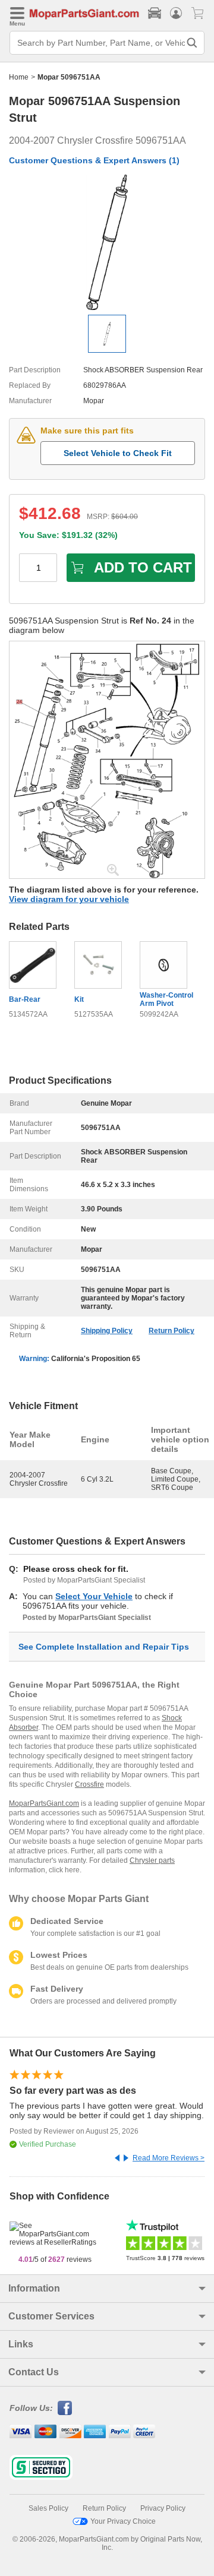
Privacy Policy (163, 2508)
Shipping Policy (107, 1331)
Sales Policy (48, 2508)
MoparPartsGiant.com (44, 1803)
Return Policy (171, 1331)
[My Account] (176, 13)
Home (19, 77)
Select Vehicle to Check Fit (118, 453)
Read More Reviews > (169, 2158)
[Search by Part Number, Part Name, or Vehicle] (192, 43)
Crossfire (89, 1784)
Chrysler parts (152, 1860)
